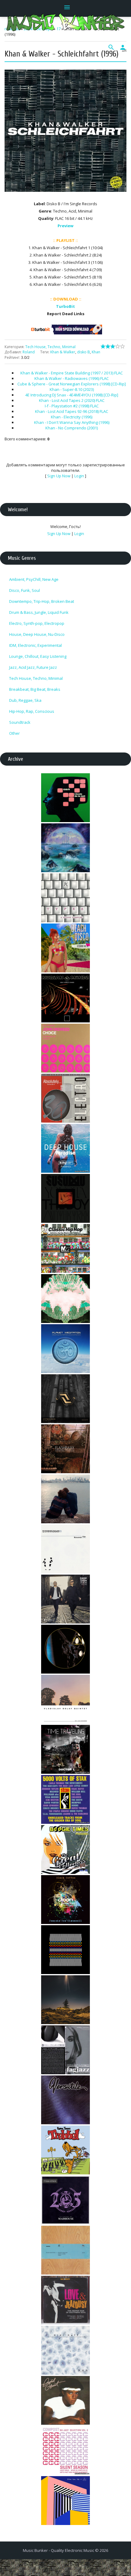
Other (14, 733)
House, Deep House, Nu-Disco (37, 634)
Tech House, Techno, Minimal (50, 347)
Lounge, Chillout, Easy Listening (38, 656)
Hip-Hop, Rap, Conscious (32, 711)
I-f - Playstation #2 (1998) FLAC (72, 406)
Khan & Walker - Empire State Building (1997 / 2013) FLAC (72, 373)
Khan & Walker (63, 352)
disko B (83, 352)
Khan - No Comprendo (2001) (72, 428)
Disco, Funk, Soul (25, 590)
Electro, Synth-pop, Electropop (37, 623)
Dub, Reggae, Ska (25, 700)
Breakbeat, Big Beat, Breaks (35, 689)
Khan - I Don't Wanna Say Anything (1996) (72, 422)
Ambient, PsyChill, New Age (34, 579)
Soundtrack (20, 722)
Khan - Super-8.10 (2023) (72, 389)
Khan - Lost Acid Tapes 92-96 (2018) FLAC (72, 411)
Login (79, 476)
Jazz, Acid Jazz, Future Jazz (33, 667)
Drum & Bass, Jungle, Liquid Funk (39, 612)
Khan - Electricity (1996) (72, 417)
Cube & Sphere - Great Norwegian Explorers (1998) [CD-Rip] (72, 384)
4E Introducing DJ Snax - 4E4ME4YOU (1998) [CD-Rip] (72, 395)
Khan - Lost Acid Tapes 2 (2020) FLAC (72, 400)
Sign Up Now (59, 476)
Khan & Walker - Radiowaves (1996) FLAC (72, 378)
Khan (96, 352)
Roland (29, 352)
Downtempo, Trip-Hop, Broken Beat (42, 601)
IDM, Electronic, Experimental (35, 645)
